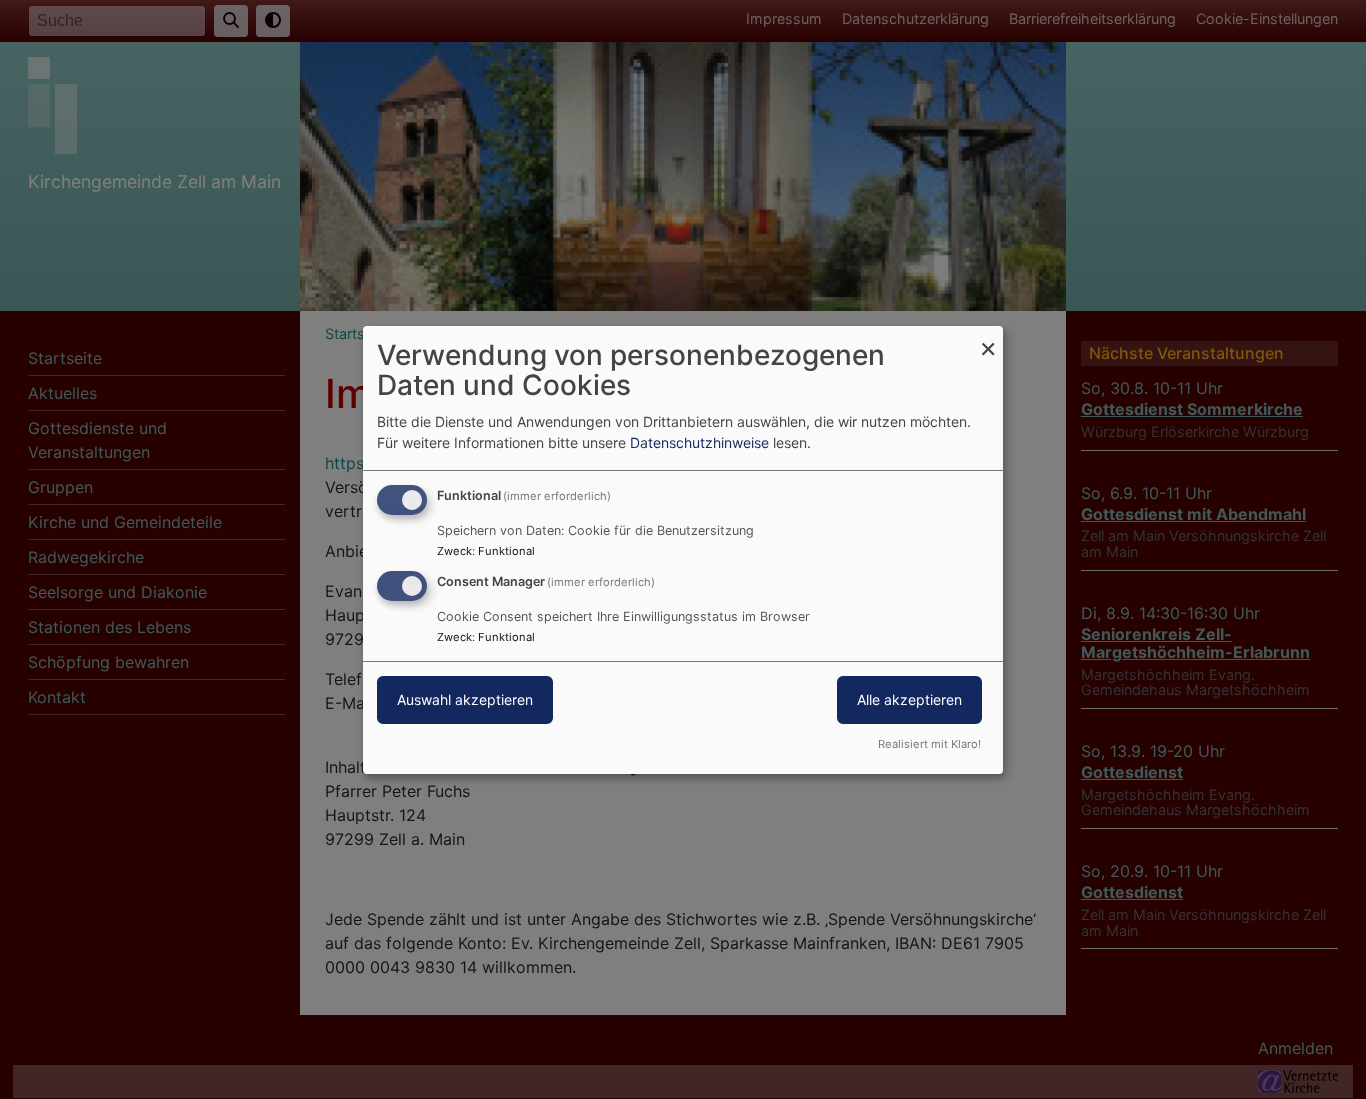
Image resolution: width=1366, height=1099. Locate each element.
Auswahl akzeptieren (465, 699)
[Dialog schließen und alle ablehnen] (988, 337)
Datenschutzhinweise (699, 442)
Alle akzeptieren (909, 699)
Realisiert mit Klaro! (929, 744)
